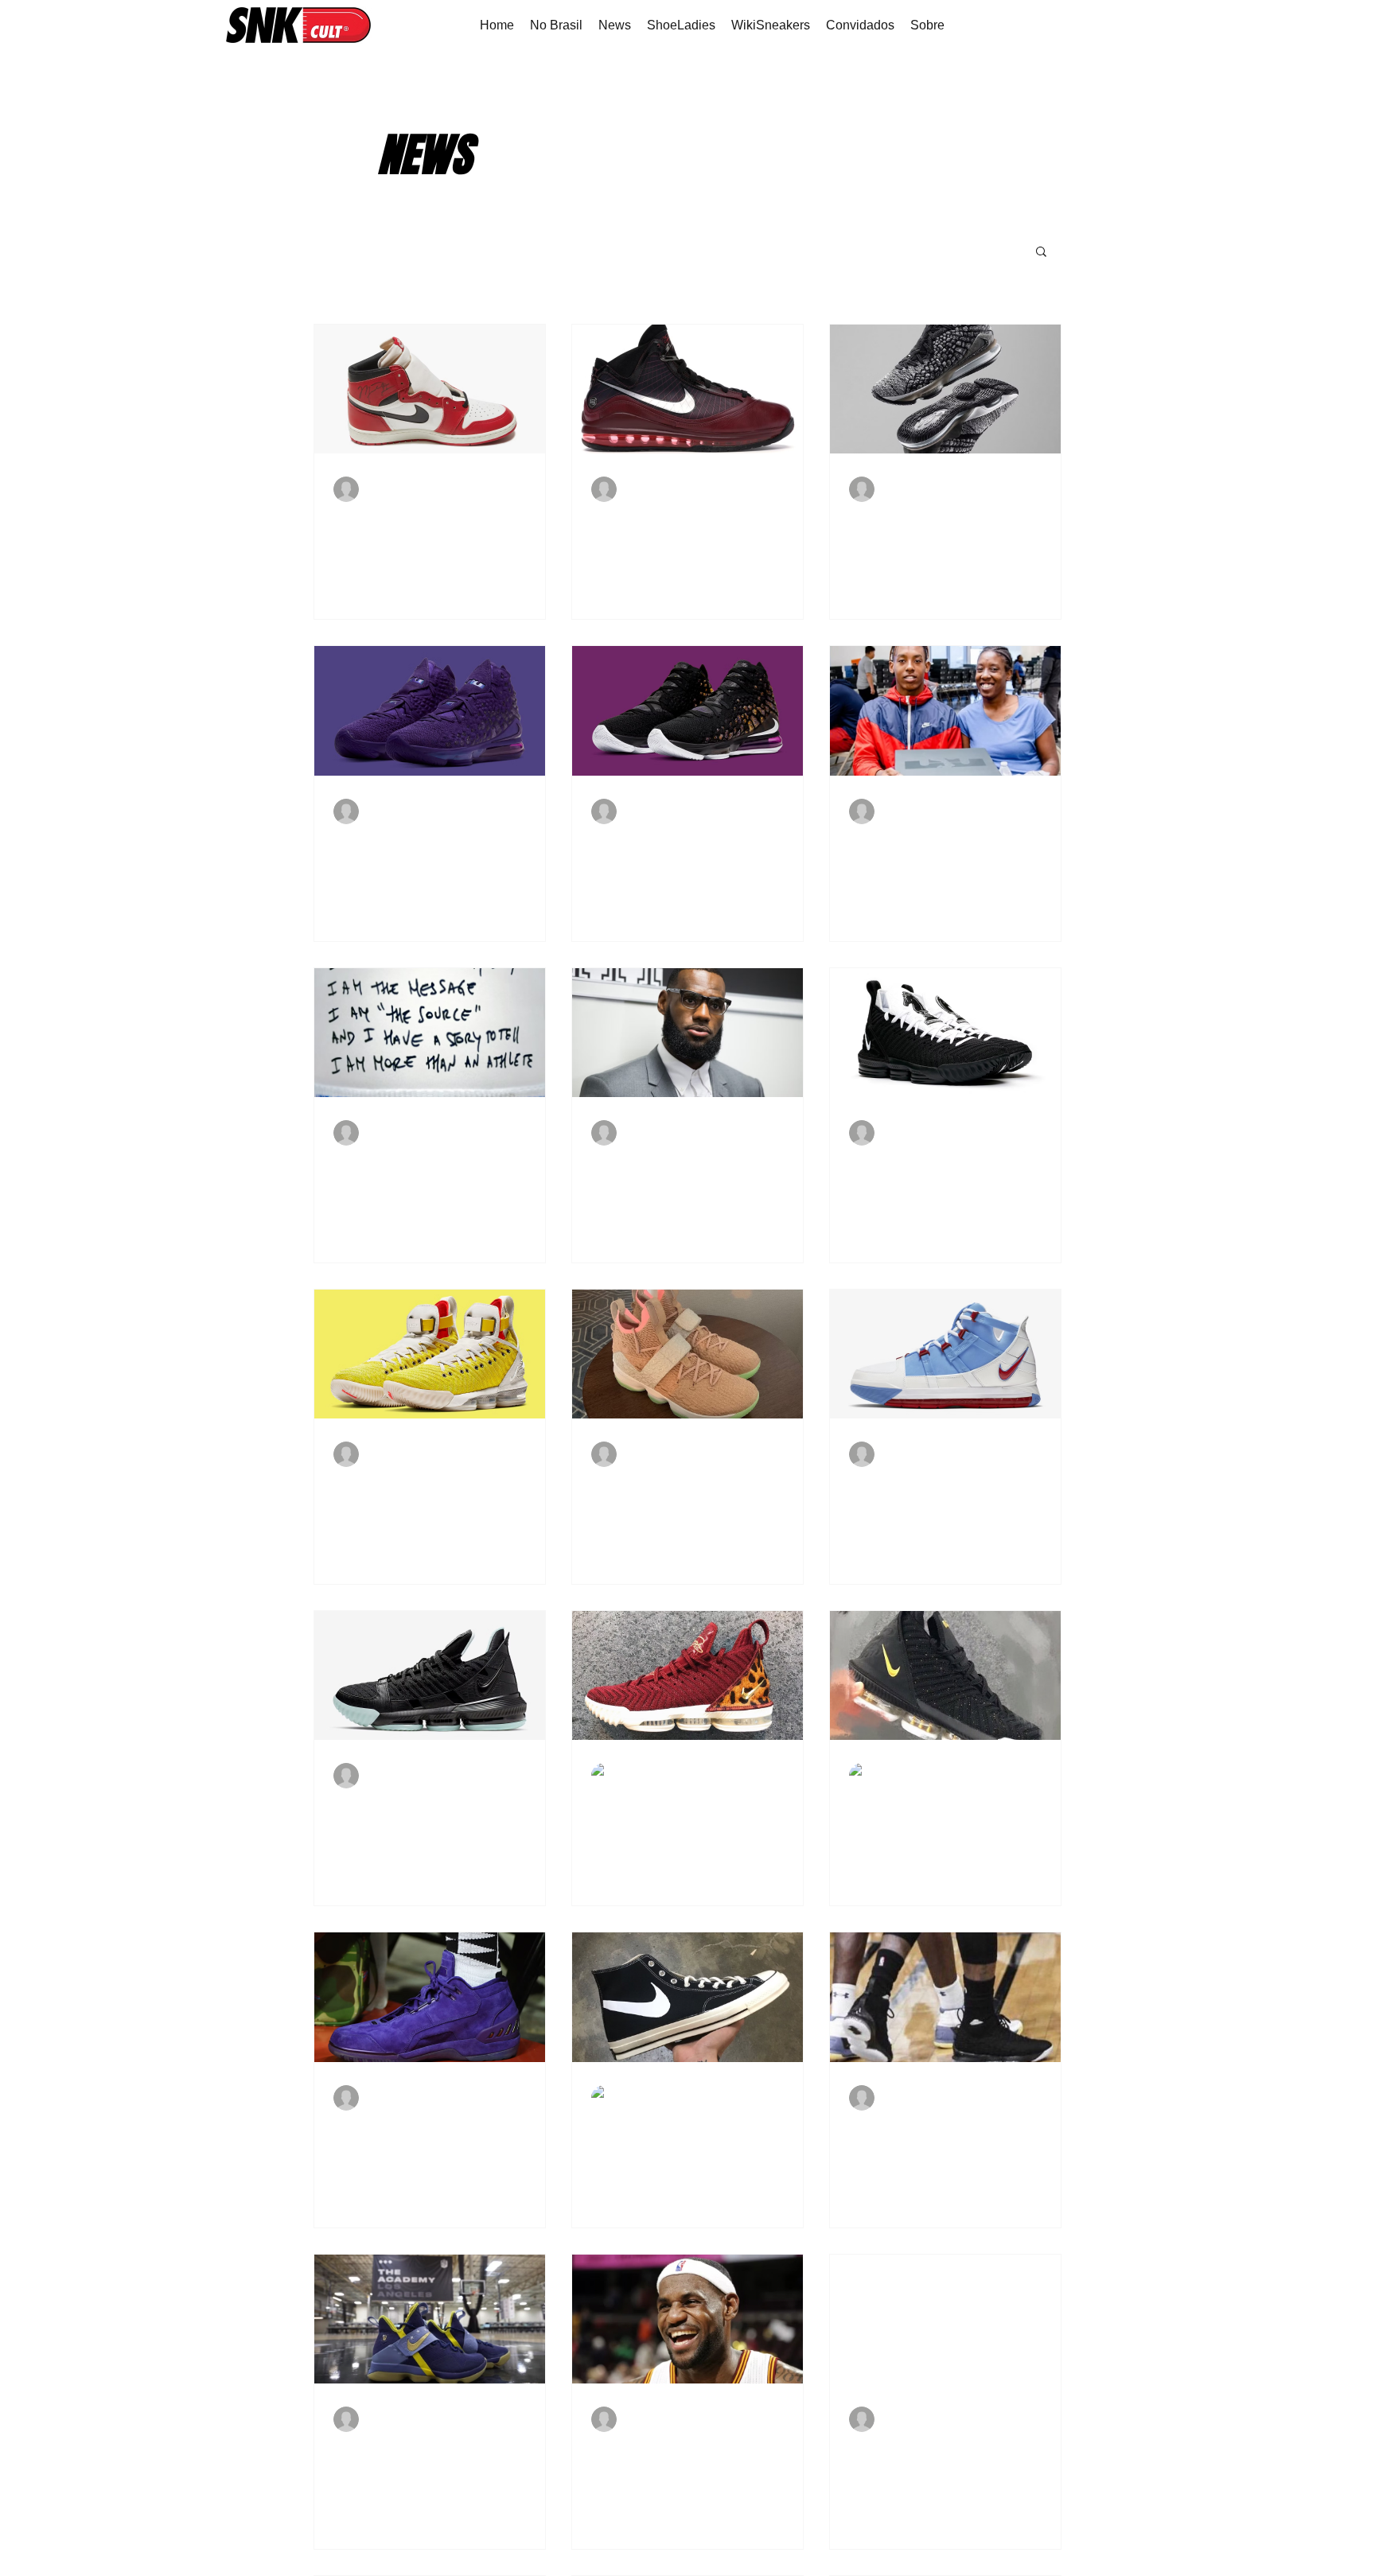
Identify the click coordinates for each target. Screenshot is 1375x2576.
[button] (1041, 253)
